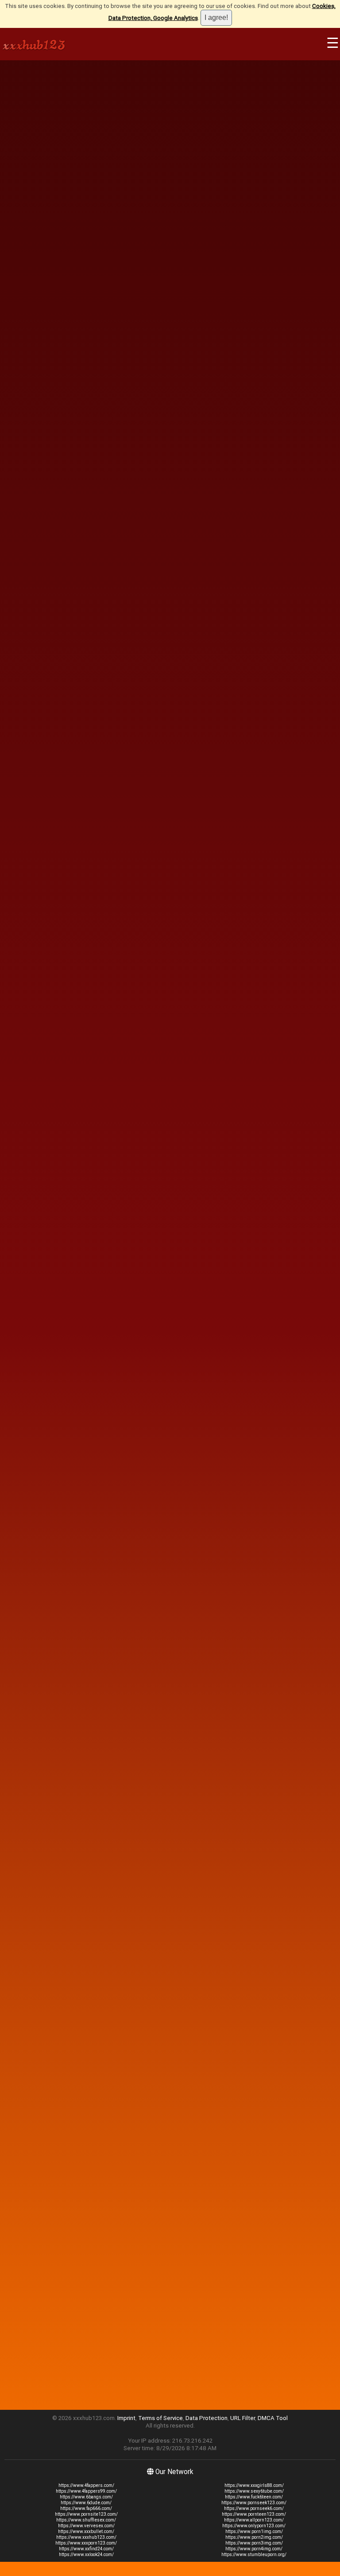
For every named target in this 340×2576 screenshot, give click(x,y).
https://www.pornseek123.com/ (254, 2503)
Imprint (126, 2418)
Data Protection (207, 2418)
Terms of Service (160, 2418)
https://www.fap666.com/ (86, 2508)
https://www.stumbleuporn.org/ (254, 2555)
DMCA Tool (273, 2418)
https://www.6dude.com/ (86, 2503)
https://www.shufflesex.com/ (86, 2520)
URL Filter (243, 2418)
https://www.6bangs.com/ (86, 2497)
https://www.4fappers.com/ (86, 2485)
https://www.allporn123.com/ (254, 2520)
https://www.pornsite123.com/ (86, 2514)
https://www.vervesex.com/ (86, 2526)
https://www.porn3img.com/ (254, 2543)
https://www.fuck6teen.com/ (254, 2497)
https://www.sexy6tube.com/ (254, 2491)
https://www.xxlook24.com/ (86, 2555)
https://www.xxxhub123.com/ (86, 2537)
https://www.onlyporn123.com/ (254, 2526)
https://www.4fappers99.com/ (86, 2491)
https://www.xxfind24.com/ (86, 2549)
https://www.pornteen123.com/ (254, 2514)
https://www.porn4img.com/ (254, 2549)
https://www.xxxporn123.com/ (86, 2543)
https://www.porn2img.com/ (254, 2537)
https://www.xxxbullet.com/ (86, 2531)
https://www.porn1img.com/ (254, 2531)
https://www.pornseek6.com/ (254, 2508)
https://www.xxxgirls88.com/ (254, 2485)
